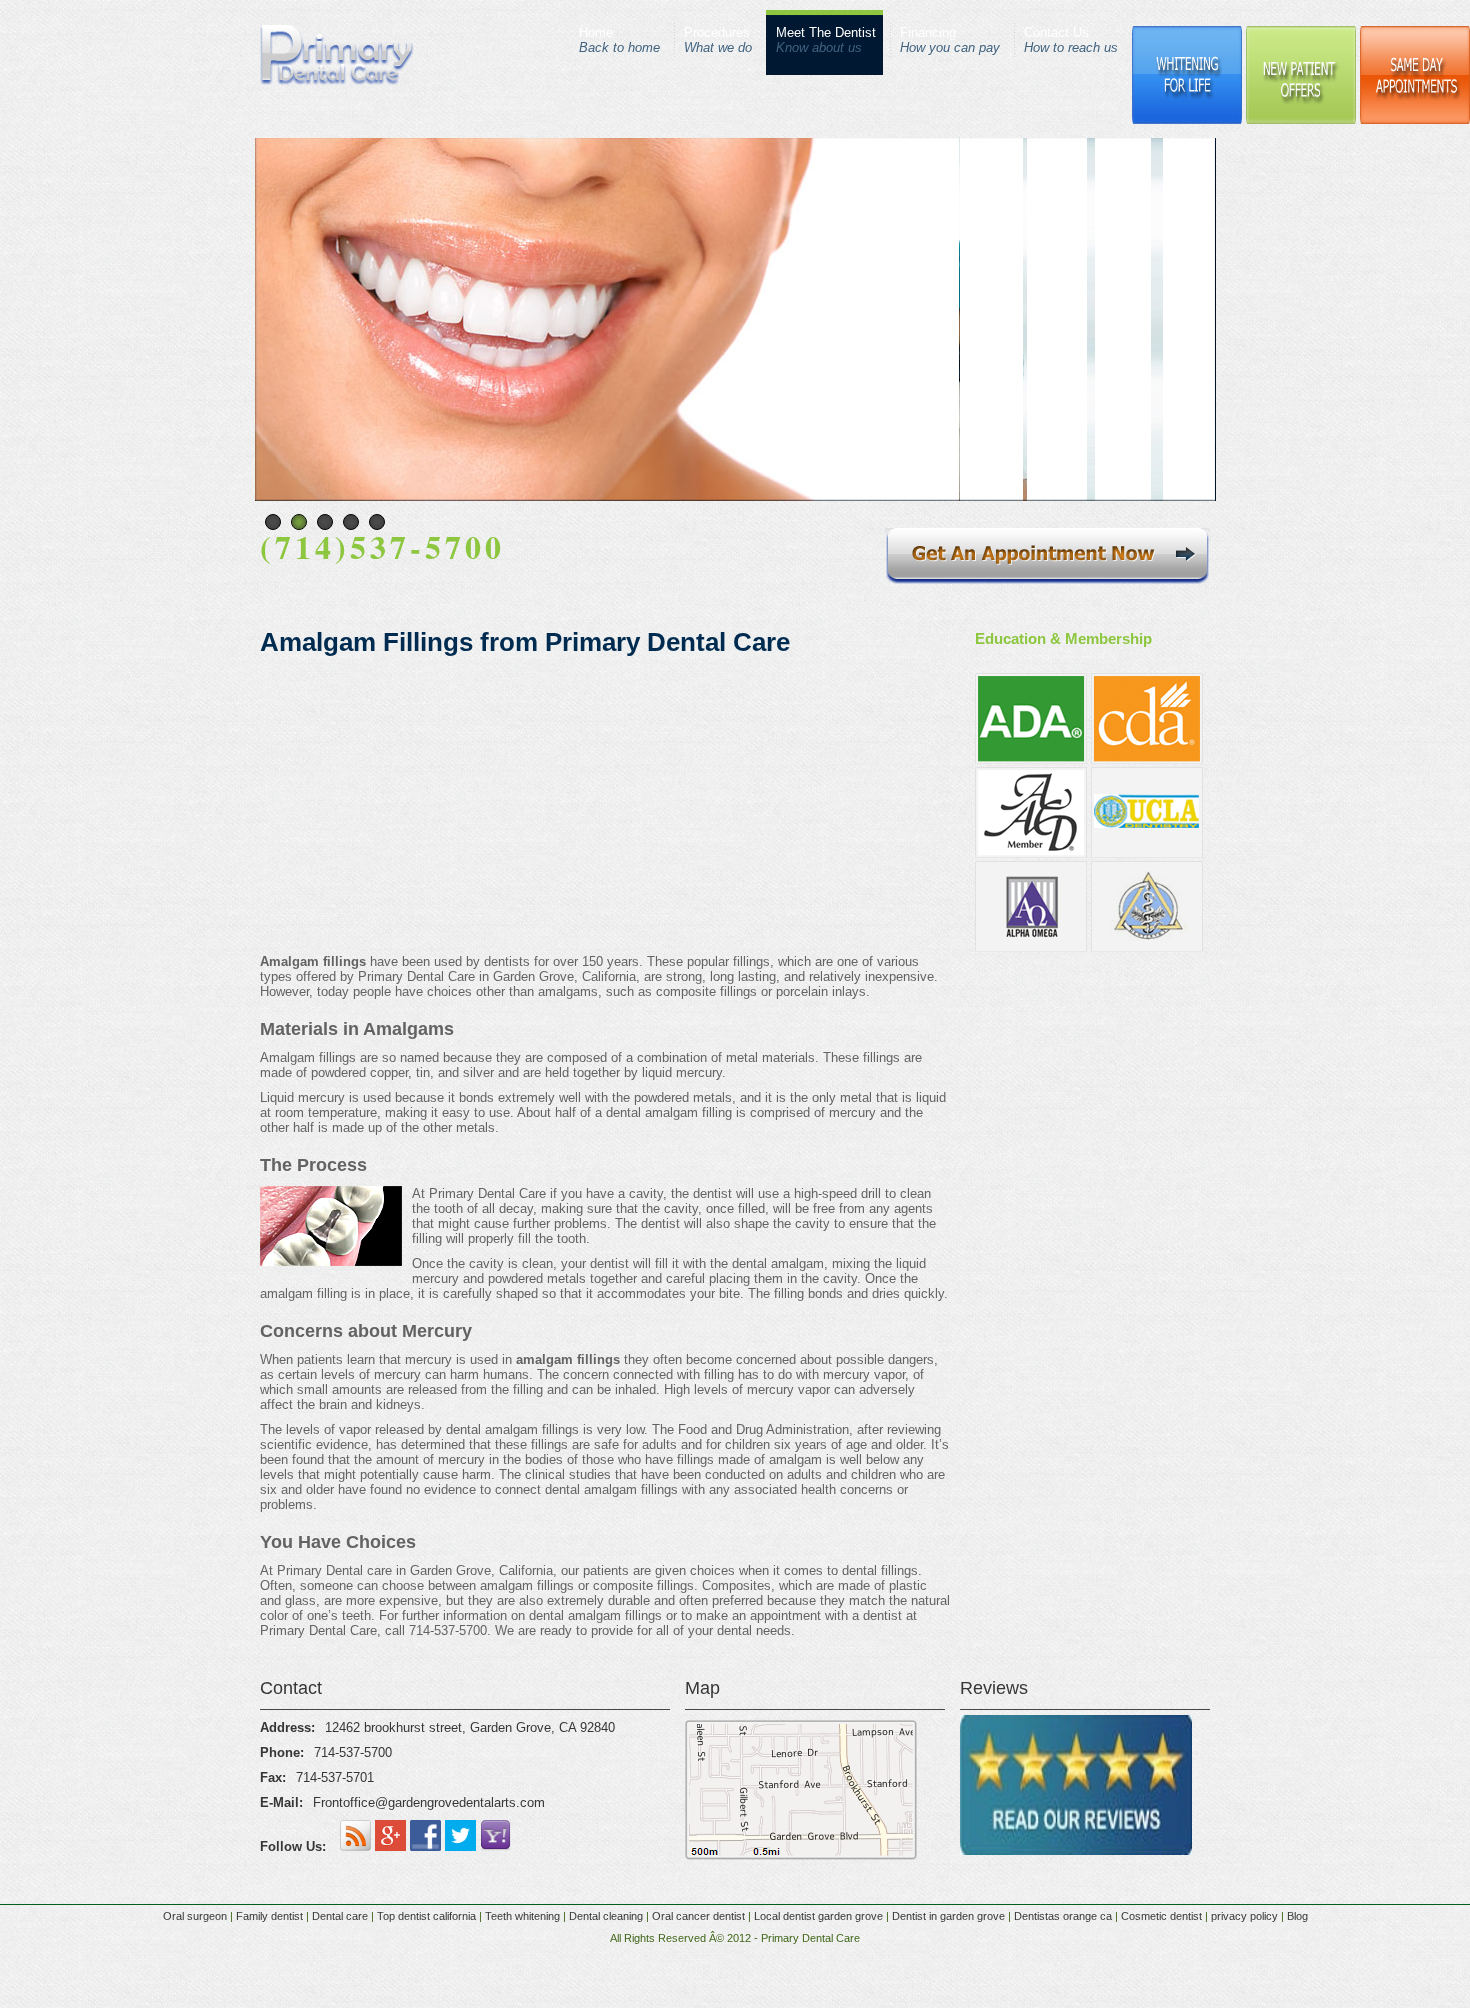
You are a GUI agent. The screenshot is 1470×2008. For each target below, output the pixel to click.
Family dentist (269, 1916)
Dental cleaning (606, 1916)
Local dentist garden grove (818, 1916)
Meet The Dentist (826, 40)
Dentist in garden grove (948, 1916)
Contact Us (1071, 40)
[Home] (337, 81)
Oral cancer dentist (698, 1916)
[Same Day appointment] (1415, 120)
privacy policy (1244, 1916)
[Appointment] (1047, 579)
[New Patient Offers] (1301, 120)
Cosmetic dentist (1161, 1916)
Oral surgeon (196, 1916)
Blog (1297, 1916)
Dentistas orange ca (1063, 1916)
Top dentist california (426, 1916)
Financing (950, 40)
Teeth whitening (522, 1916)
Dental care (340, 1916)
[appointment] (1092, 1023)
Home (619, 40)
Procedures (718, 40)
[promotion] (1092, 1069)
